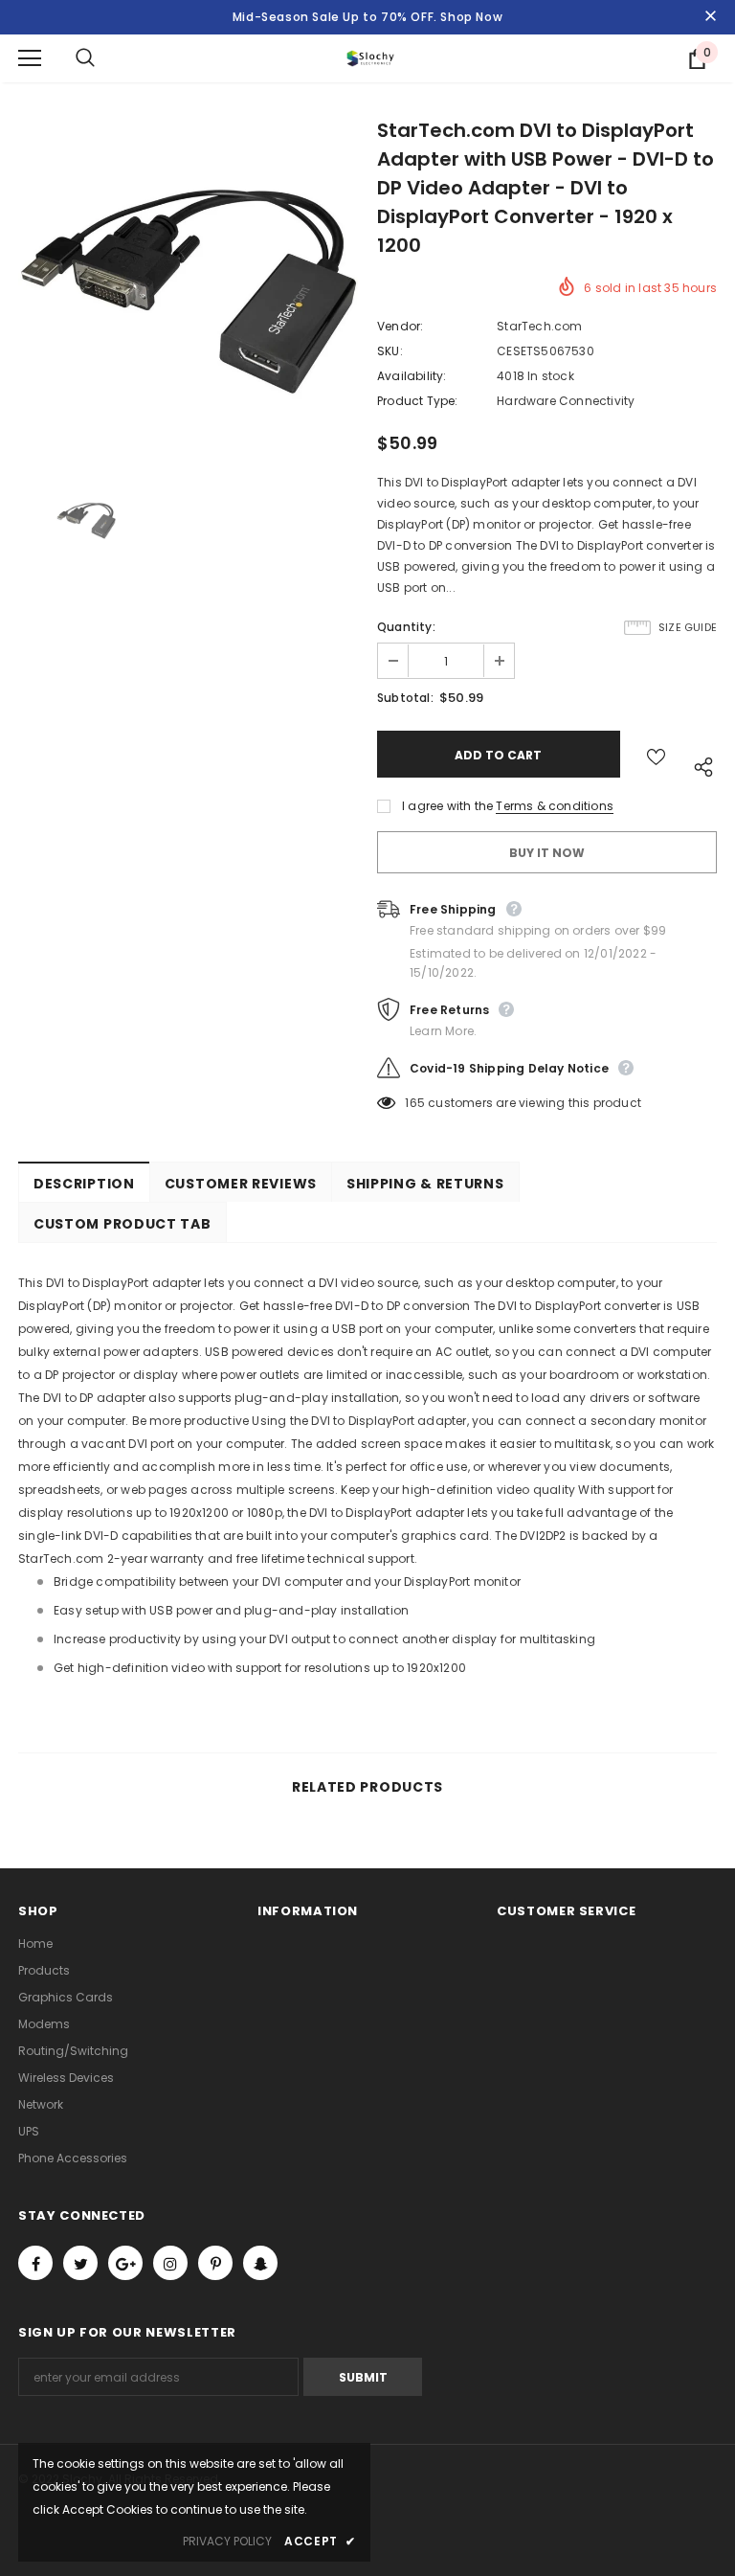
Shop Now (471, 17)
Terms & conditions (555, 806)
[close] (710, 17)
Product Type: (418, 401)
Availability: (412, 376)
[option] (188, 293)
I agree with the (447, 806)
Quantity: (406, 627)
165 (415, 1103)
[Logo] (370, 58)
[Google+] (125, 2263)
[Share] (699, 764)
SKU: (390, 351)
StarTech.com (539, 326)
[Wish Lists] (656, 754)
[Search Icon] (104, 58)
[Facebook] (35, 2263)
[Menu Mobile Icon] (30, 58)
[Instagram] (170, 2263)
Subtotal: (405, 698)
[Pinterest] (215, 2263)
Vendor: (400, 326)
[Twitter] (80, 2263)
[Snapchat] (260, 2263)
